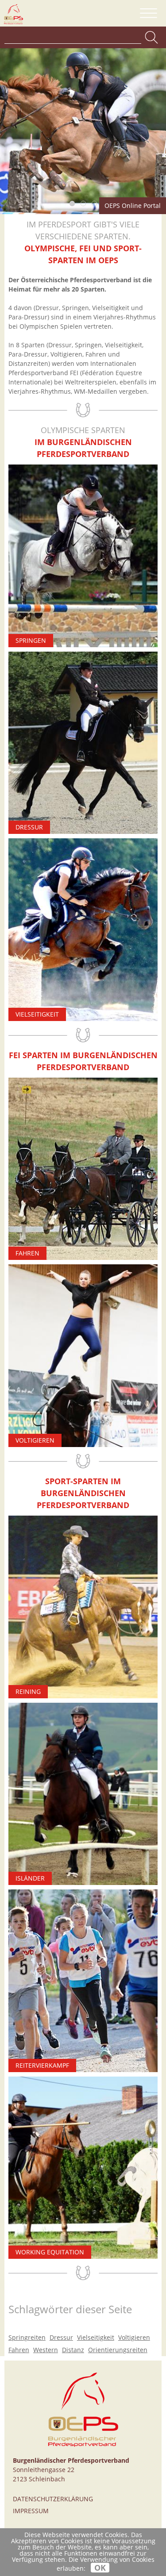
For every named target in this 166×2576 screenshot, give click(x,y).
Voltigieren (35, 1440)
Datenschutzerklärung (53, 2499)
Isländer (30, 1878)
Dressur (29, 827)
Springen (31, 640)
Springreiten (27, 2337)
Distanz (73, 2350)
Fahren (27, 1253)
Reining (28, 1691)
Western (46, 2350)
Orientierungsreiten (118, 2350)
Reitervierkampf (42, 2065)
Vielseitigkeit (37, 1014)
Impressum (31, 2511)
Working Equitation (50, 2252)
